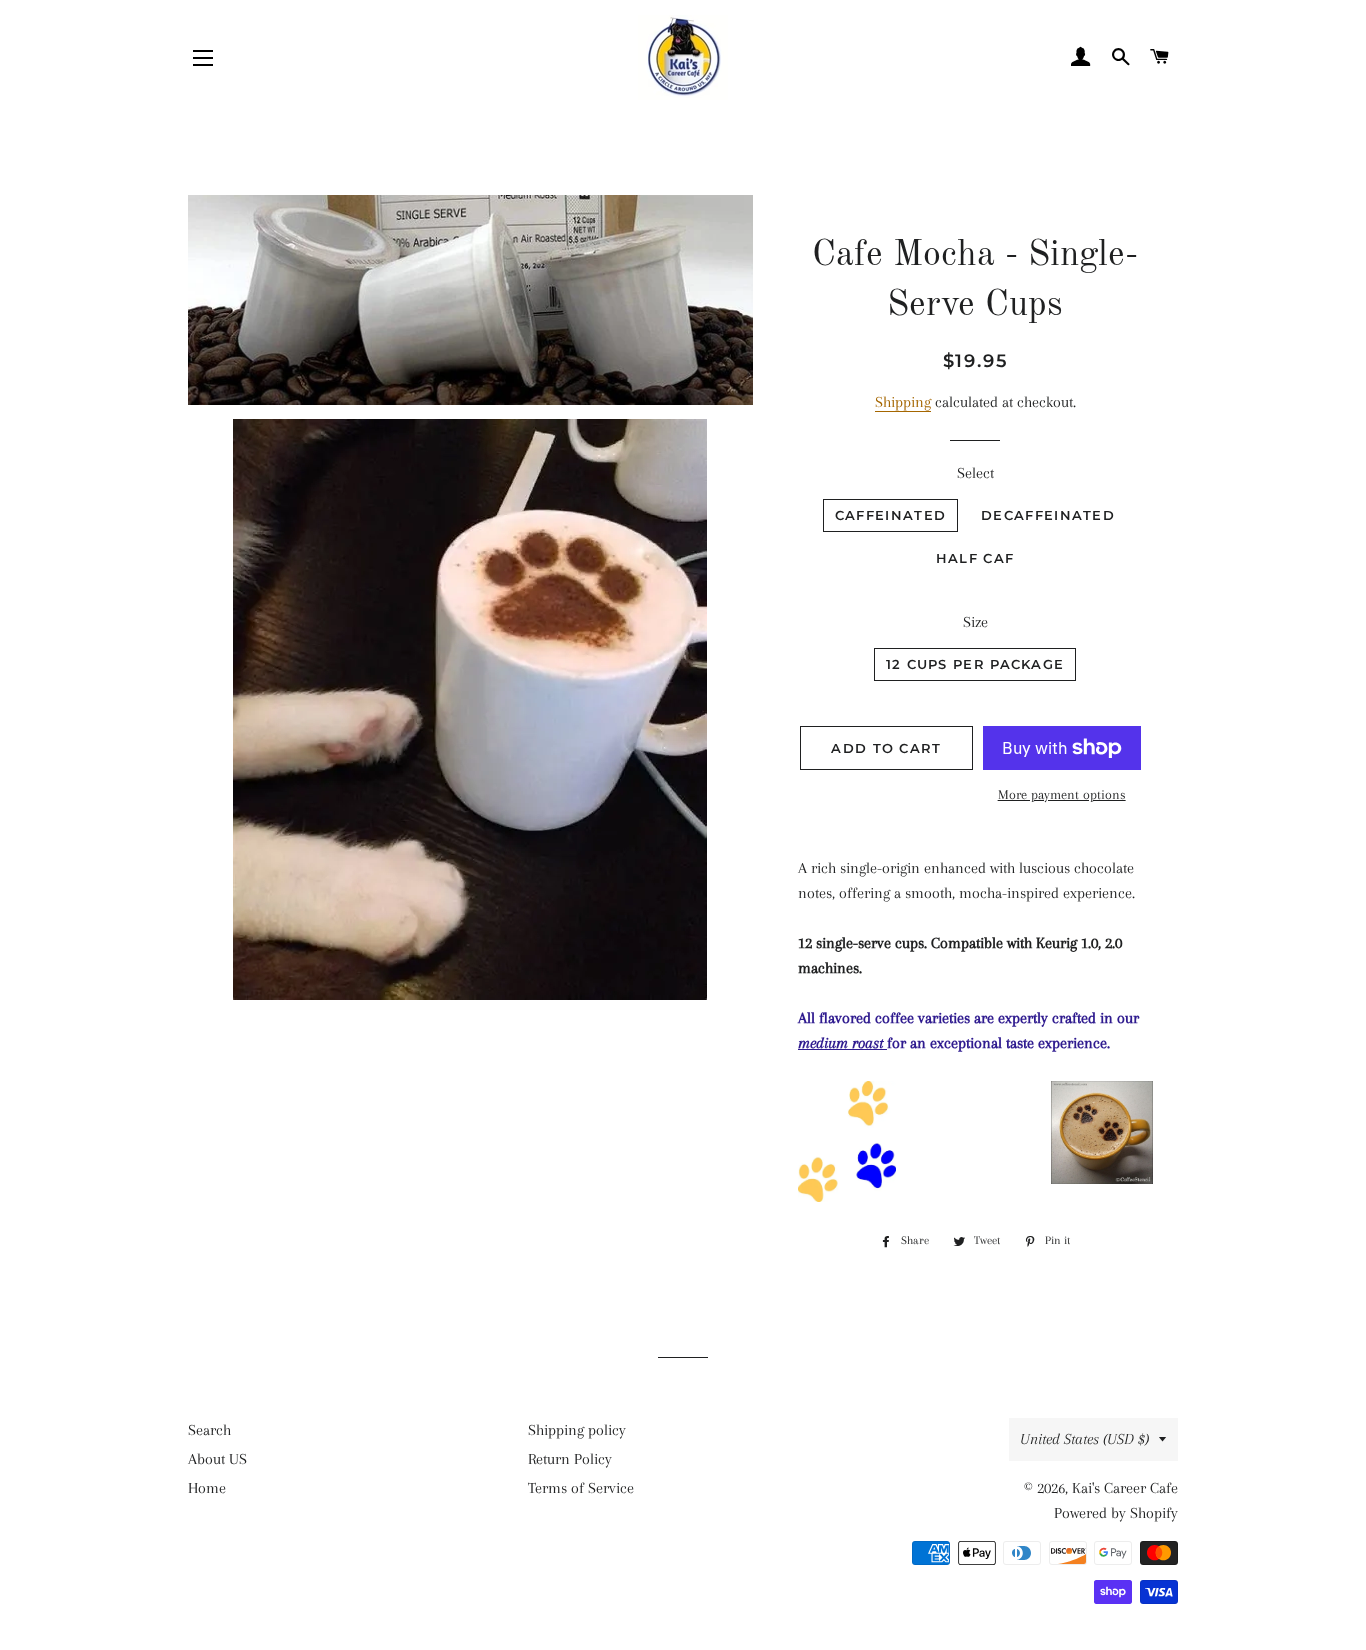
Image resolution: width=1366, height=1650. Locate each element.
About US (217, 1459)
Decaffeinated (1048, 515)
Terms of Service (581, 1488)
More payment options (1062, 794)
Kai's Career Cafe (1125, 1488)
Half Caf (975, 558)
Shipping (903, 402)
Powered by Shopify (1116, 1513)
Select (975, 473)
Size (975, 622)
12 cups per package (975, 664)
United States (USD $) (1084, 1439)
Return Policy (570, 1459)
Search (209, 1430)
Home (207, 1488)
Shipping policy (577, 1430)
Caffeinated (890, 515)
